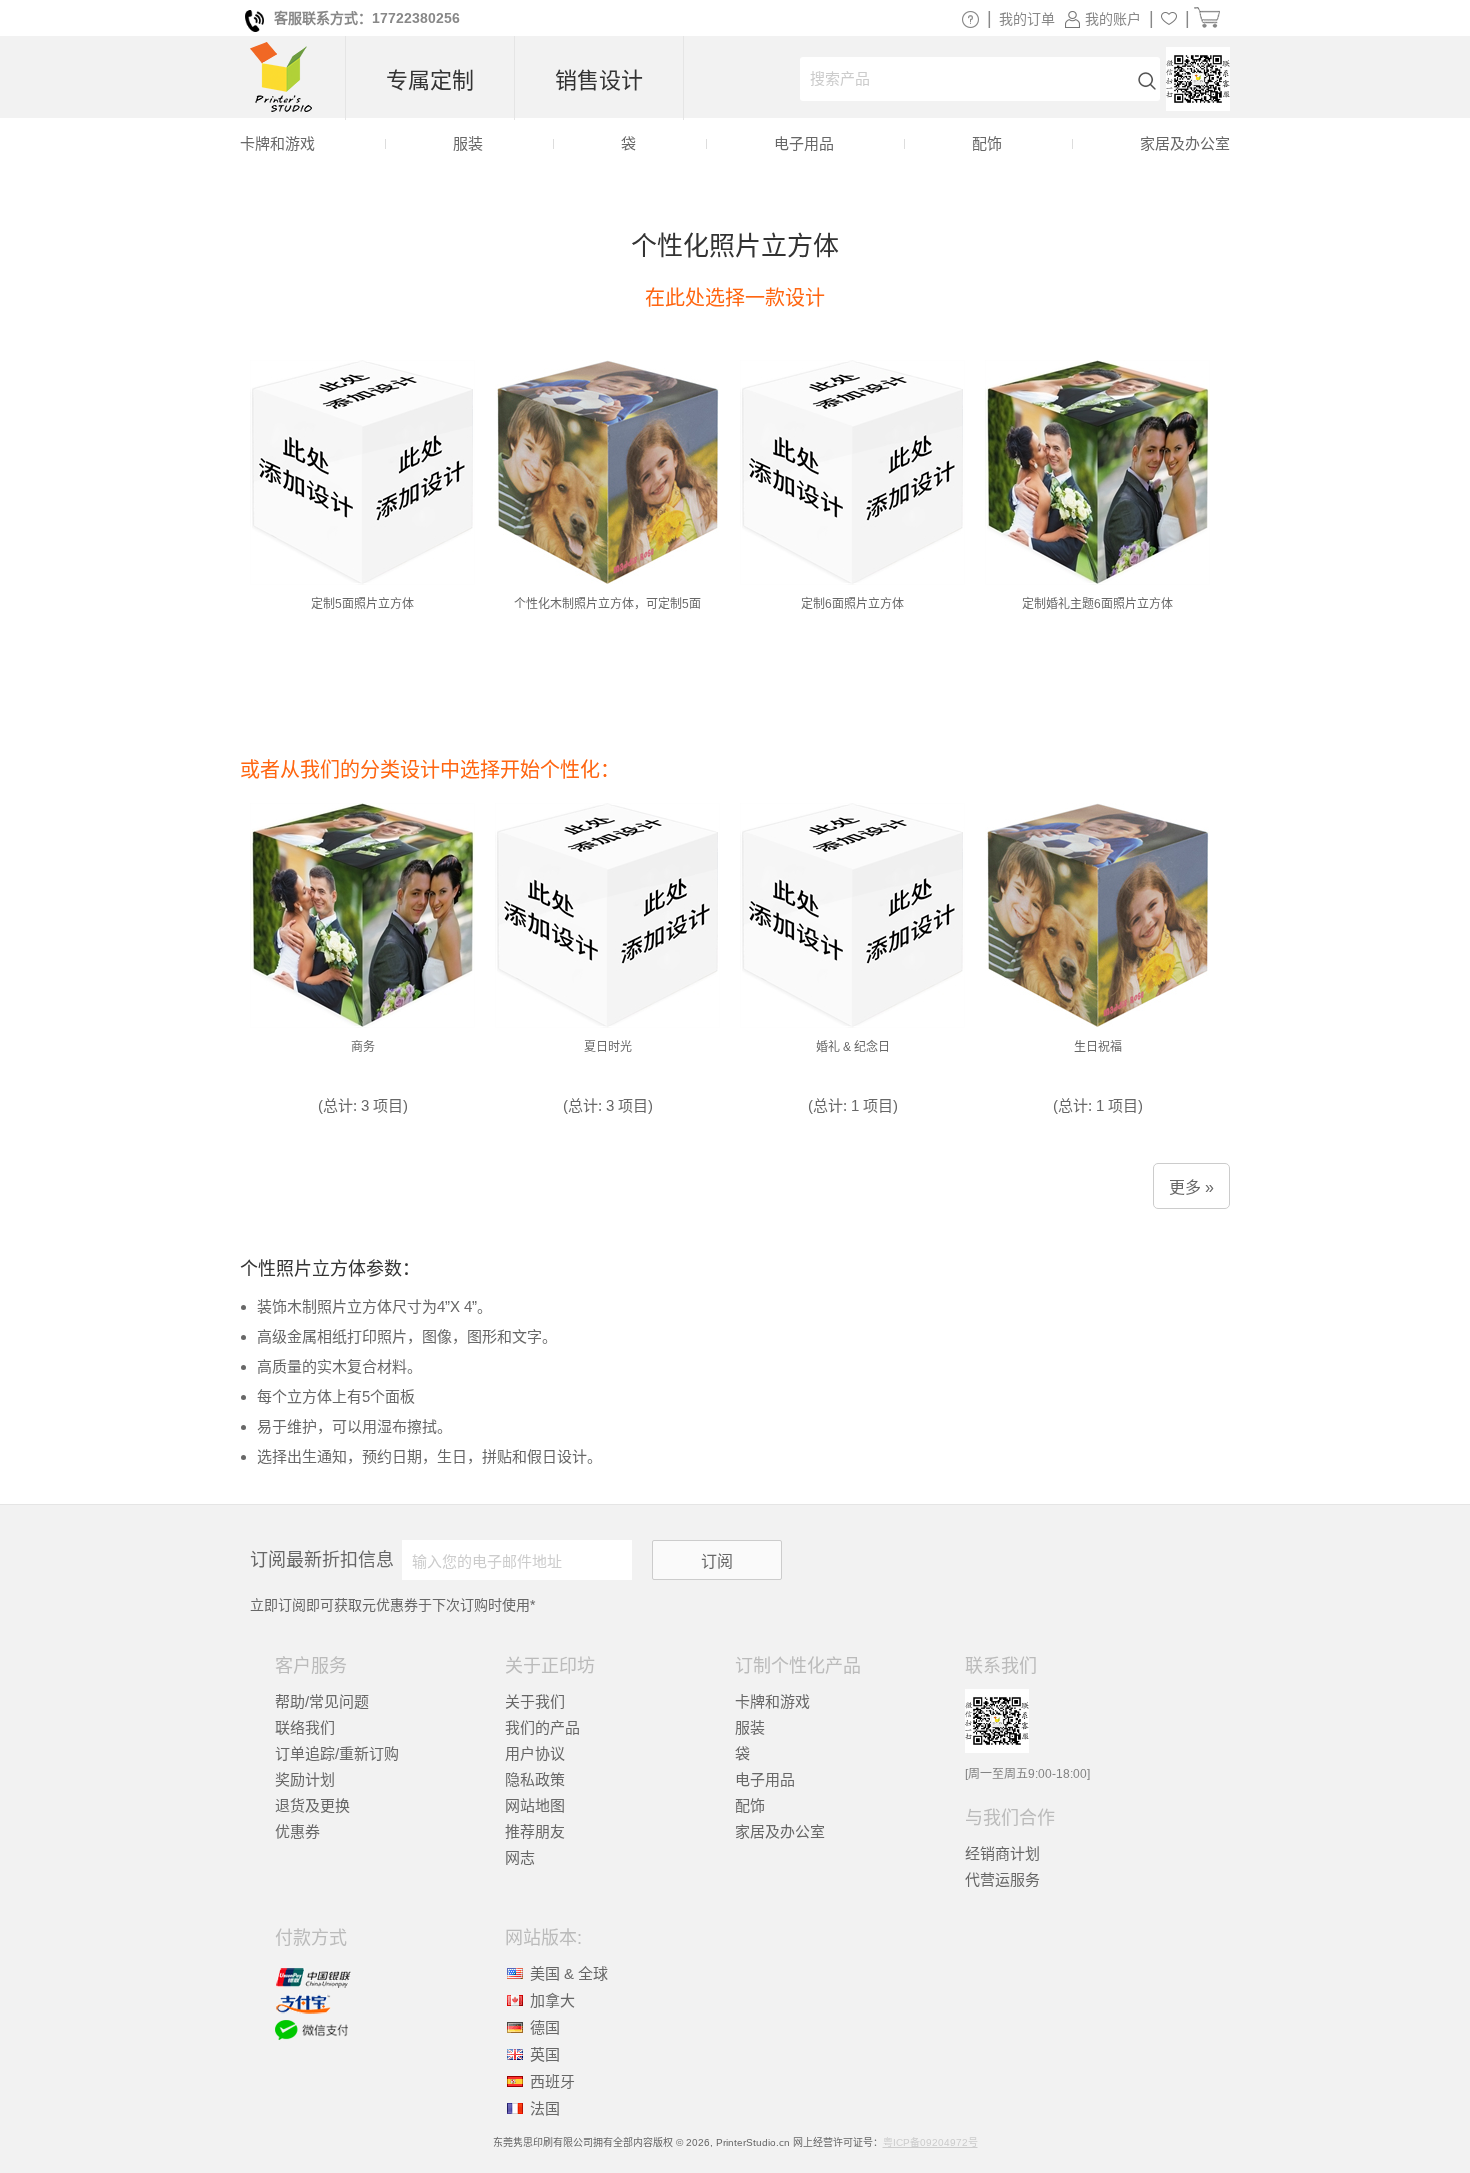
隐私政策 (535, 1779)
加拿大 (552, 2000)
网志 (520, 1857)
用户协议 (535, 1753)
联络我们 (305, 1727)
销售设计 (599, 80)
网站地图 (535, 1805)
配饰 (750, 1805)
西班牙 (552, 2081)
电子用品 (765, 1779)
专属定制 (430, 80)
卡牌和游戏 (772, 1701)
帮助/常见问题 (322, 1701)
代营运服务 (1002, 1879)
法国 (545, 2108)
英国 (545, 2054)
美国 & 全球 (569, 1973)
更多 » (1191, 1187)
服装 (750, 1727)
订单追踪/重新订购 (337, 1753)
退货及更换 (312, 1805)
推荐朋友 (535, 1831)
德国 (545, 2027)
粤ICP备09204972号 (930, 2142)
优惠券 (297, 1831)
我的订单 (1027, 19)
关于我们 (535, 1701)
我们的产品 (542, 1727)
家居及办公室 (780, 1831)
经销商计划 (1002, 1853)
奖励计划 (305, 1779)
